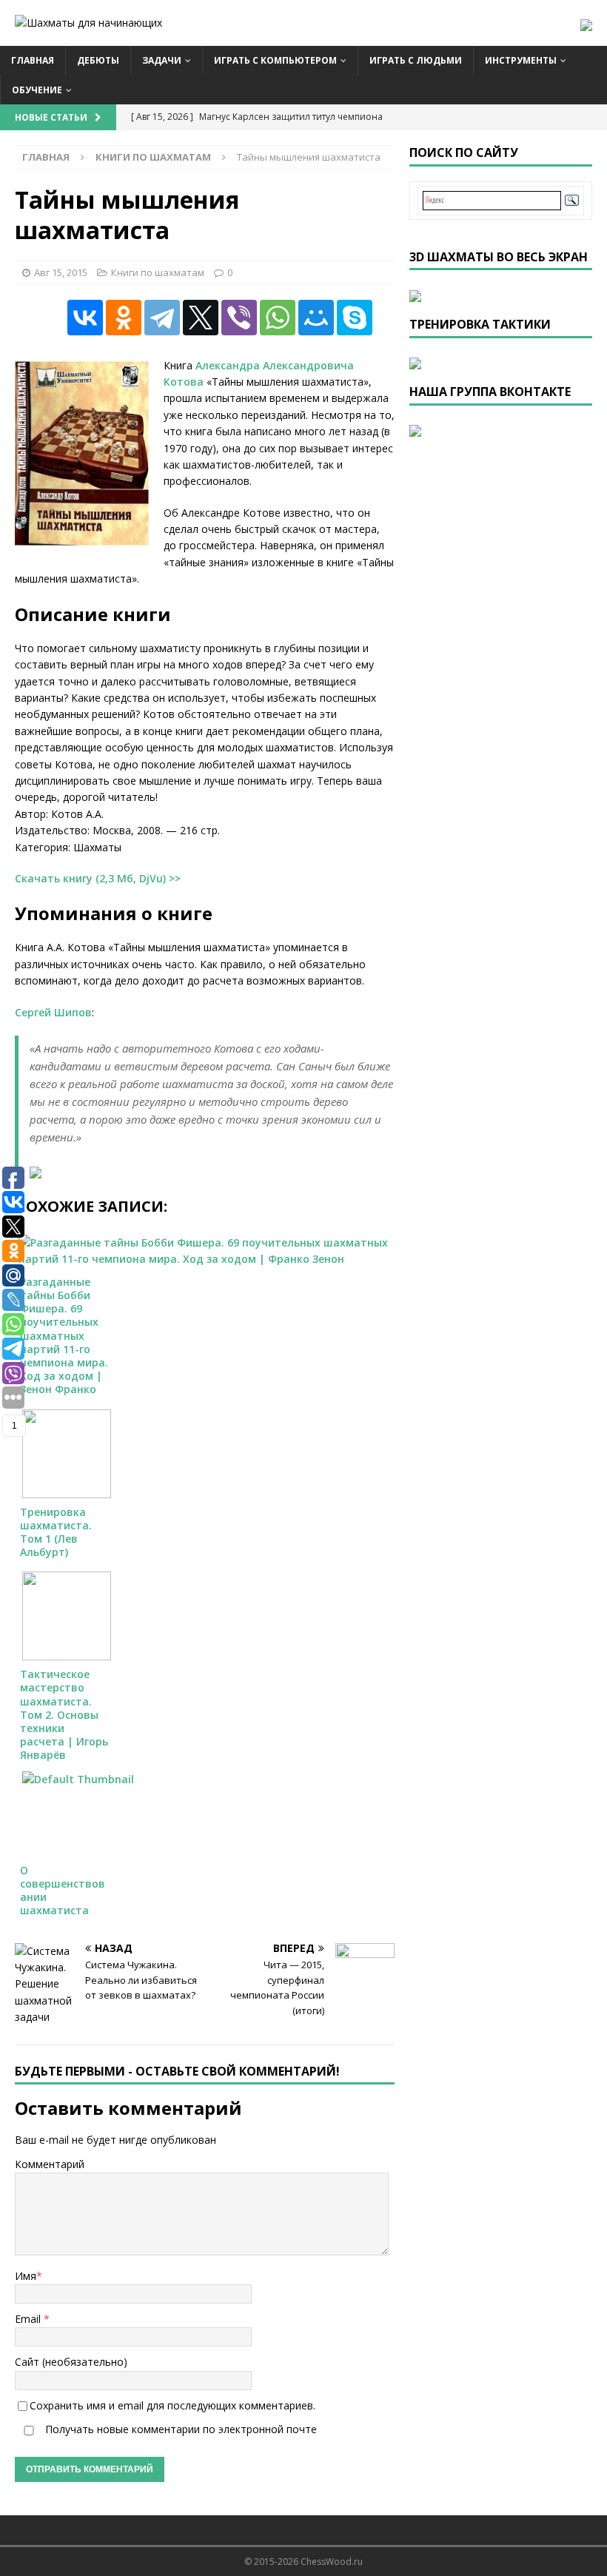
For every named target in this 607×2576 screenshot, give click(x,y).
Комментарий (50, 2164)
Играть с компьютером (275, 60)
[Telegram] (162, 318)
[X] (201, 318)
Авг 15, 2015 (61, 272)
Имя (26, 2276)
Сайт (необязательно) (71, 2362)
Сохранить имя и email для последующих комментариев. (172, 2405)
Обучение (37, 90)
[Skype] (355, 318)
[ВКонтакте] (85, 318)
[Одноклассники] (124, 318)
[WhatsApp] (278, 318)
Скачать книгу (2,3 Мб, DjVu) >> (98, 878)
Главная (33, 60)
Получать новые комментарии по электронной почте (180, 2429)
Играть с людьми (416, 60)
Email (29, 2319)
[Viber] (239, 318)
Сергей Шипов (53, 1012)
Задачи (162, 60)
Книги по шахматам (158, 272)
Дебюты (98, 60)
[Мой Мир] (316, 318)
